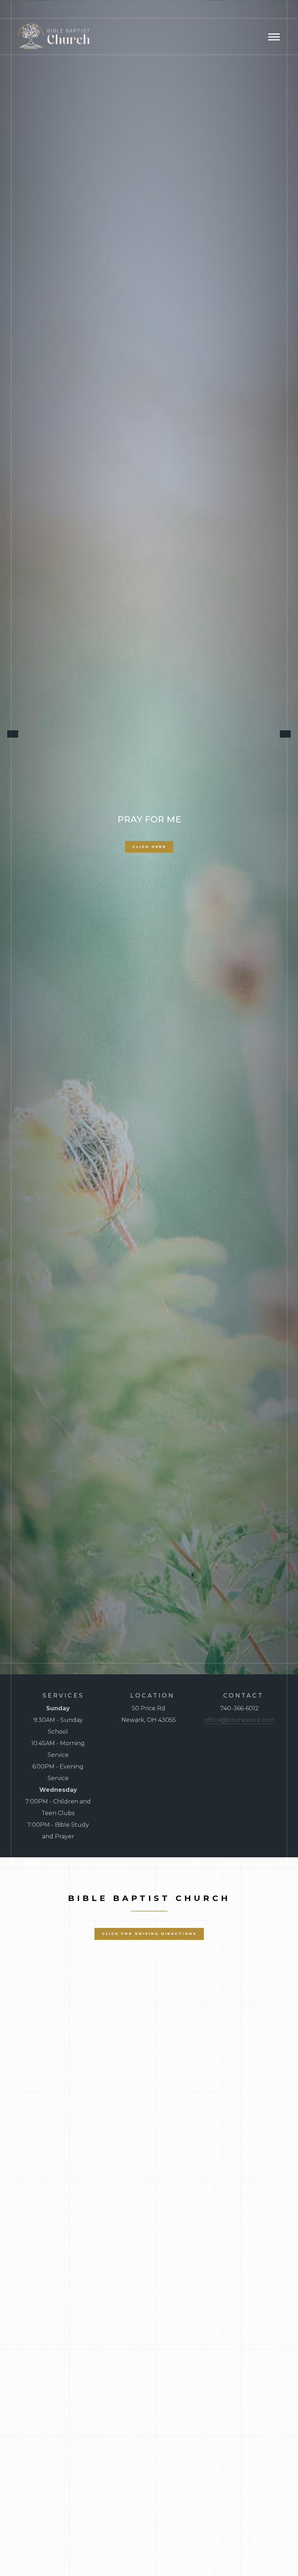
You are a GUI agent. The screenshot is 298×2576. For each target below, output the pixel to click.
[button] (25, 830)
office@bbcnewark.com (239, 1720)
